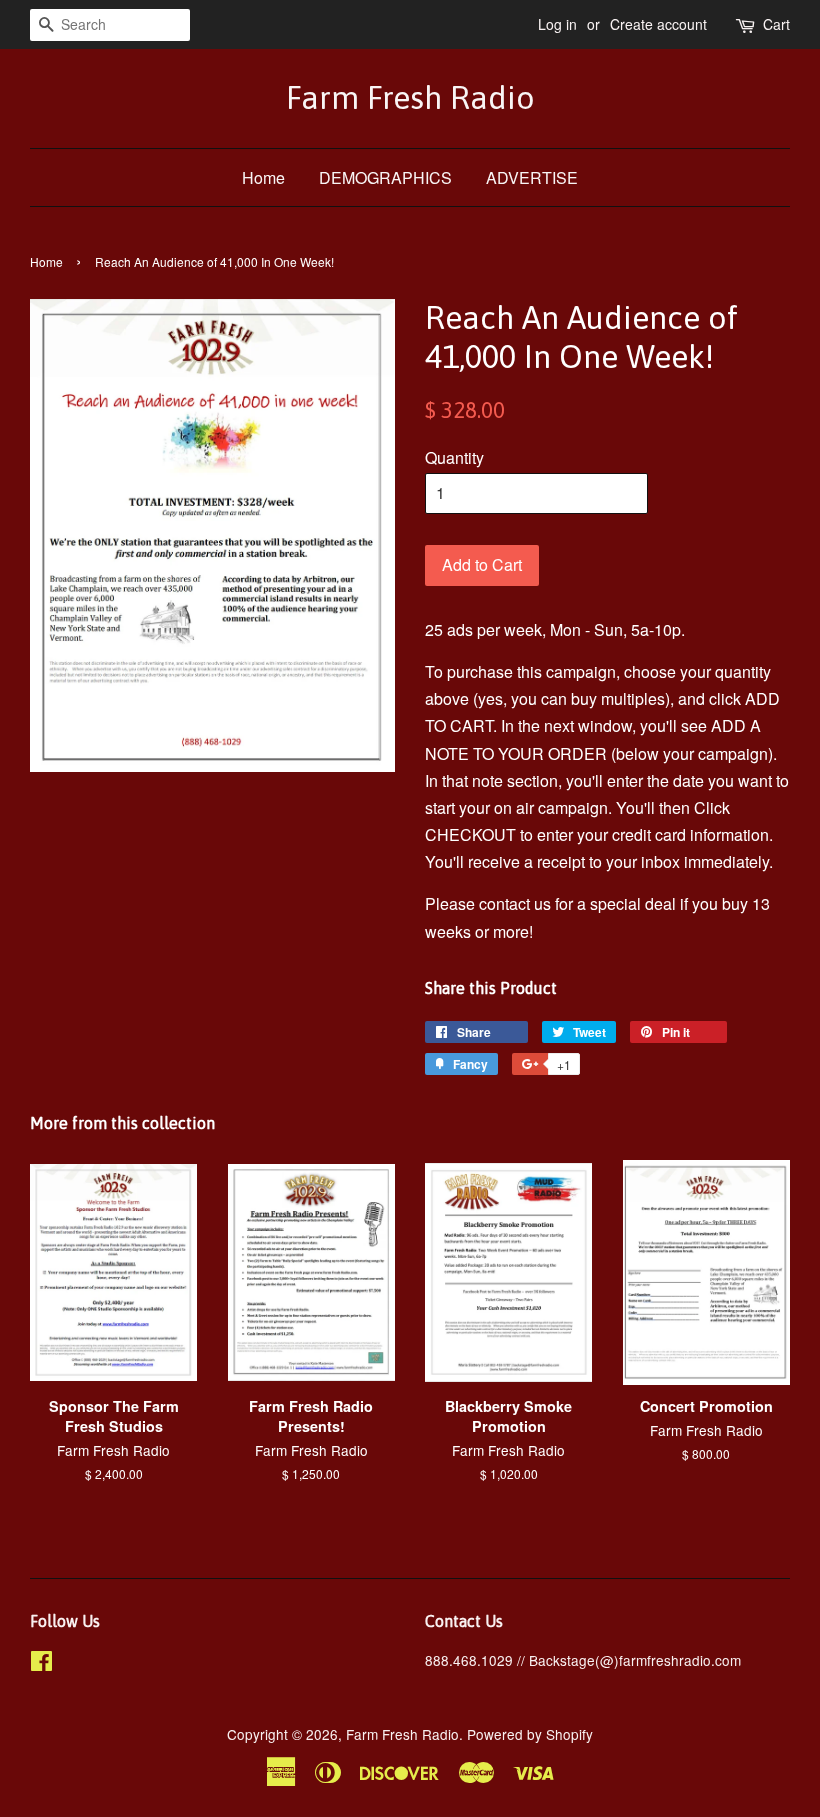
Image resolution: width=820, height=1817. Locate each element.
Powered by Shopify (530, 1734)
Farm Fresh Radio (410, 97)
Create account (658, 24)
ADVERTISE (532, 177)
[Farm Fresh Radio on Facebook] (41, 1664)
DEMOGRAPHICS (385, 177)
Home (263, 177)
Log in (557, 24)
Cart (776, 24)
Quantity (454, 457)
